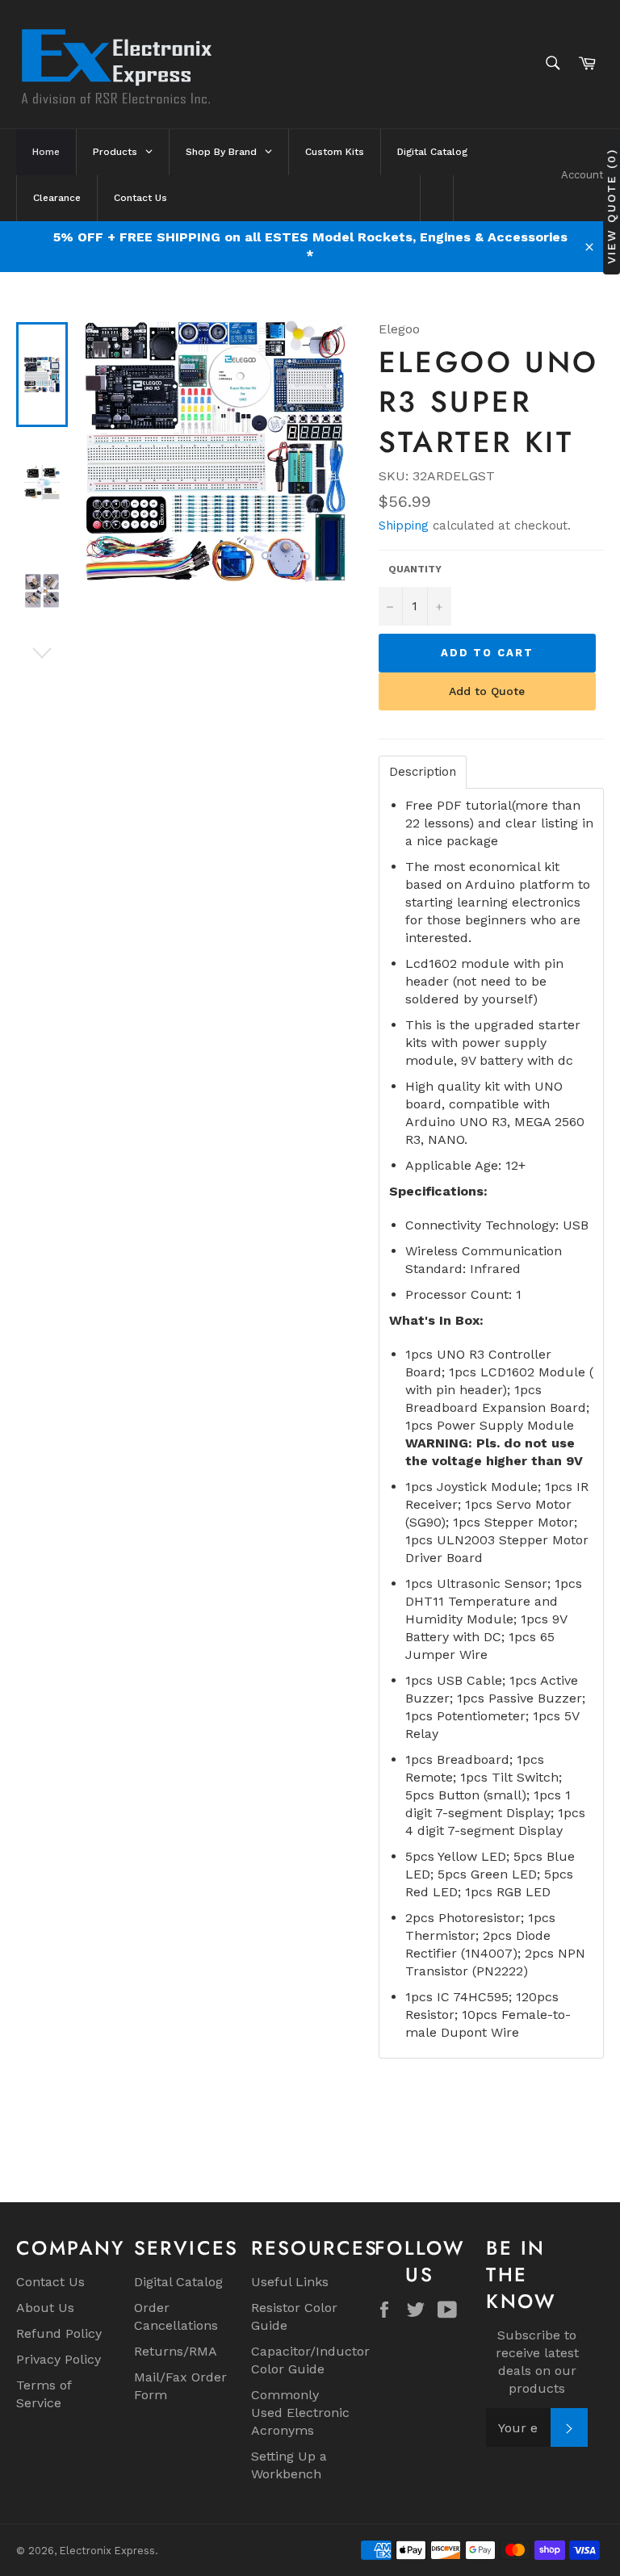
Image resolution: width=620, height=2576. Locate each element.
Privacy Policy (59, 2359)
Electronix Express (107, 2551)
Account (582, 175)
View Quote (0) (611, 205)
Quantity (415, 569)
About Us (45, 2308)
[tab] (423, 772)
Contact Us (50, 2282)
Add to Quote (487, 691)
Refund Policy (59, 2333)
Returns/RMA (176, 2351)
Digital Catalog (178, 2282)
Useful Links (290, 2282)
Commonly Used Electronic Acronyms (300, 2413)
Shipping (404, 526)
